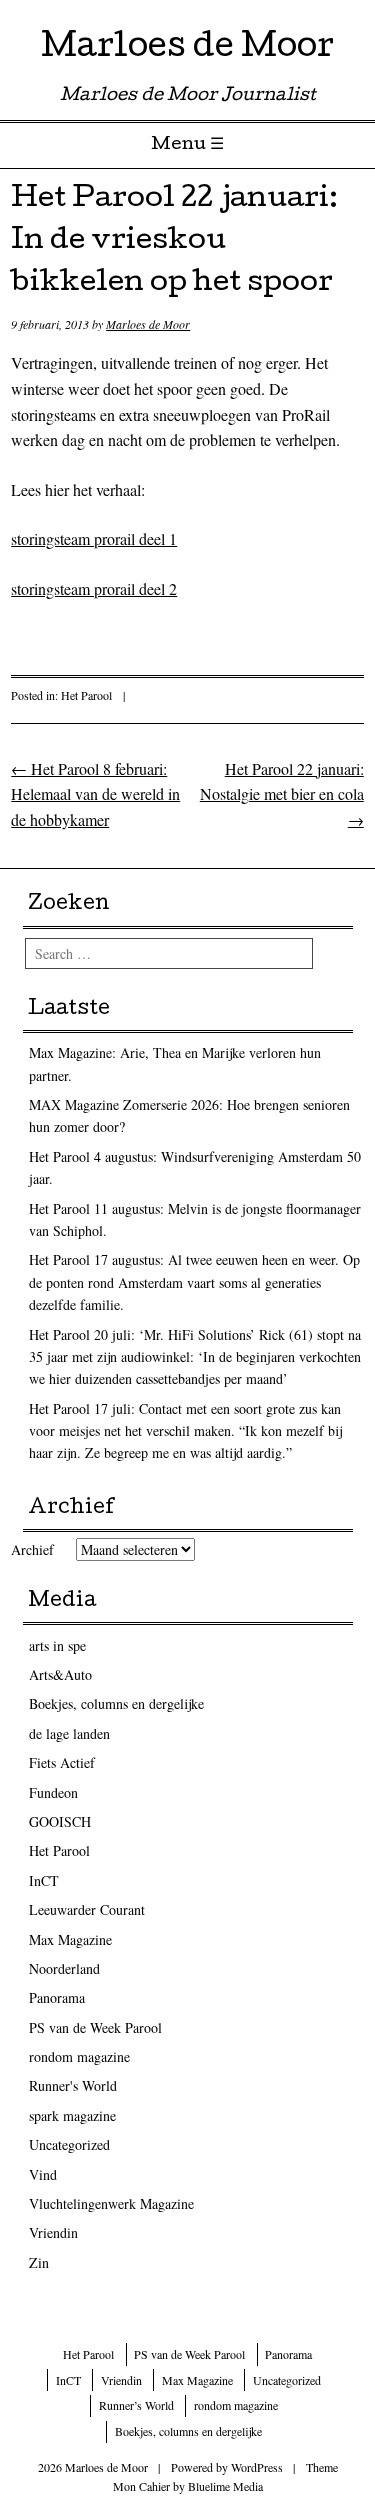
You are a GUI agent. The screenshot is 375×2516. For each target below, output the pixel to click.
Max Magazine (70, 1939)
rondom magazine (79, 2056)
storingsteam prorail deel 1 (94, 538)
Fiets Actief (62, 1762)
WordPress (257, 2467)
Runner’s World (136, 2405)
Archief (32, 1549)
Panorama (57, 1997)
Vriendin (53, 2232)
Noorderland (64, 1968)
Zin (39, 2262)
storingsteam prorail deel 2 (94, 588)
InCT (44, 1880)
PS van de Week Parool (95, 2027)
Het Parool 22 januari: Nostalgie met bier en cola (282, 794)
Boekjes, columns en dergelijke (116, 1703)
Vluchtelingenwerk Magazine (111, 2203)
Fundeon (53, 1792)
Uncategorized (69, 2144)
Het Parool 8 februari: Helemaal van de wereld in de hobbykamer (95, 794)
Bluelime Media (225, 2486)
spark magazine (72, 2115)
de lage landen (69, 1733)
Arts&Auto (60, 1674)
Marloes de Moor (187, 49)
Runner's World (73, 2085)
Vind (43, 2174)
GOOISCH (60, 1821)
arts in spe (57, 1645)
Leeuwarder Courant (87, 1909)
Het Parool (86, 695)
